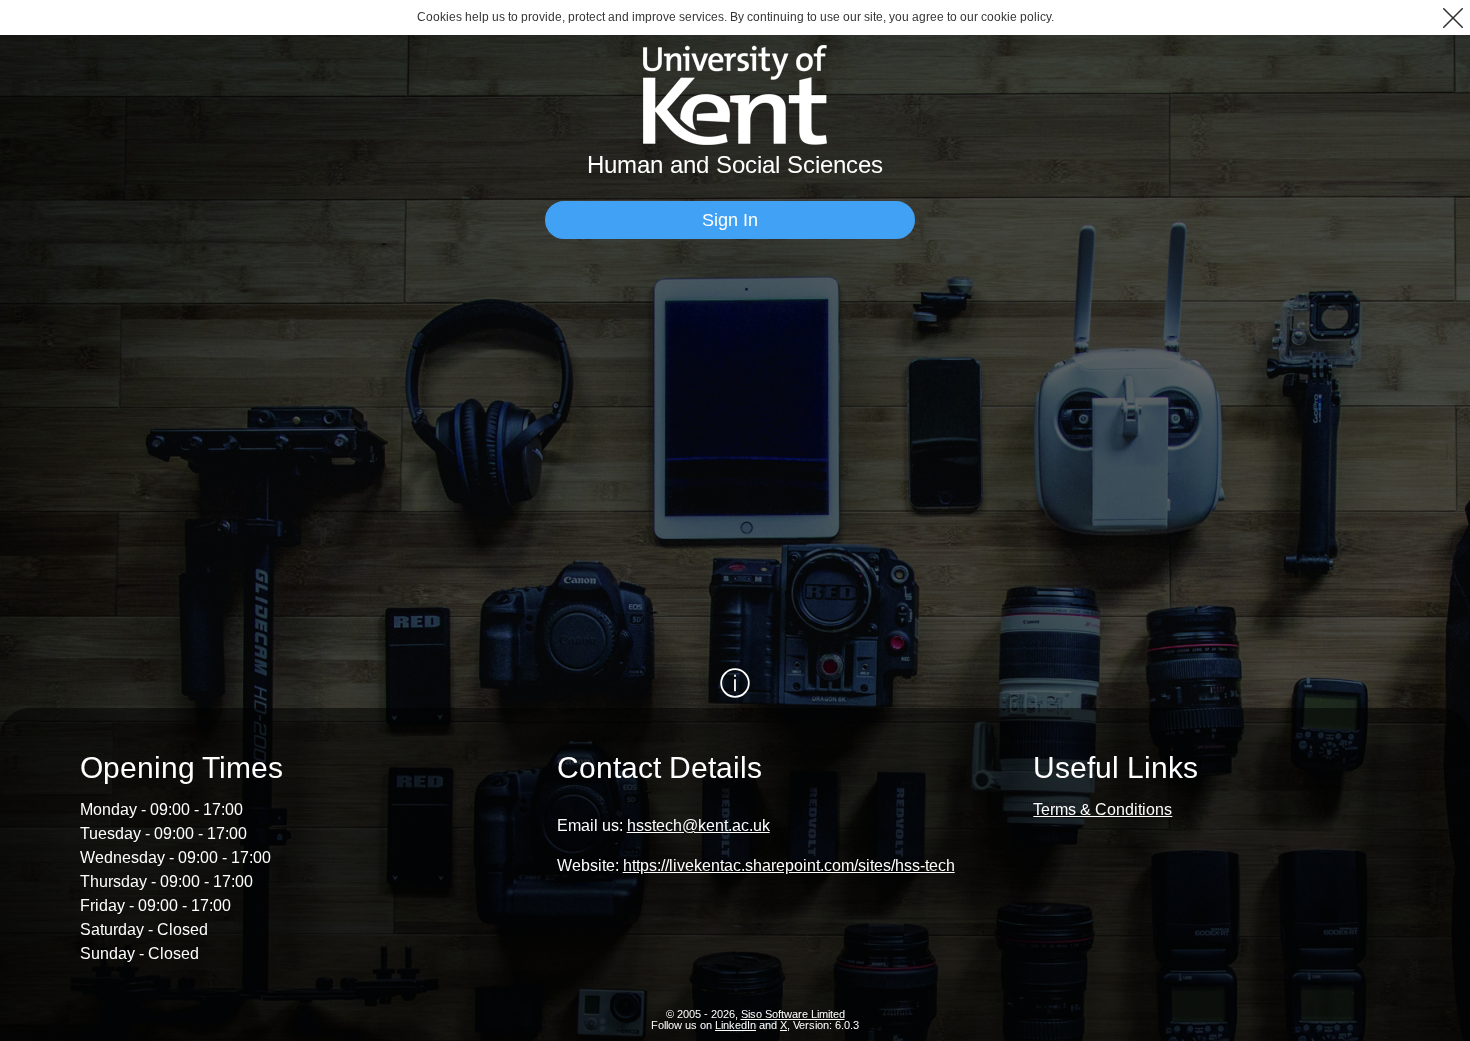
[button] (1452, 17)
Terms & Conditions (1102, 809)
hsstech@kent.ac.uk (698, 825)
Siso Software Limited (793, 1014)
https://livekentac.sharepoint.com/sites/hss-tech (789, 865)
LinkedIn (735, 1025)
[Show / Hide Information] (735, 683)
